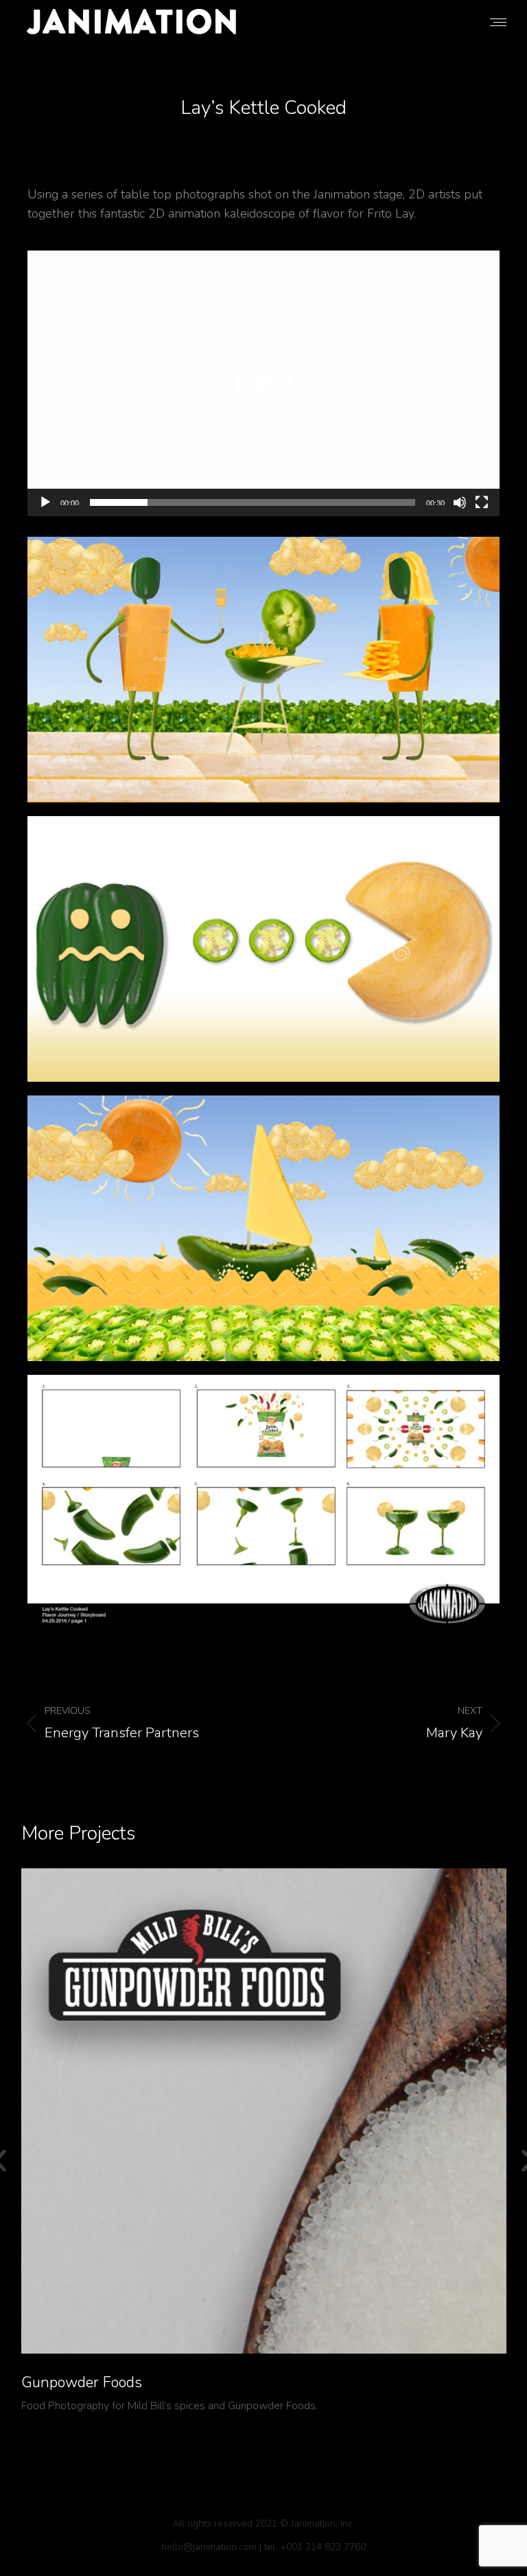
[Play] (45, 502)
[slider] (253, 502)
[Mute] (460, 502)
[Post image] (264, 2111)
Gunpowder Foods (82, 2382)
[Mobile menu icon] (498, 22)
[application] (263, 383)
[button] (263, 384)
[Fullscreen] (482, 502)
